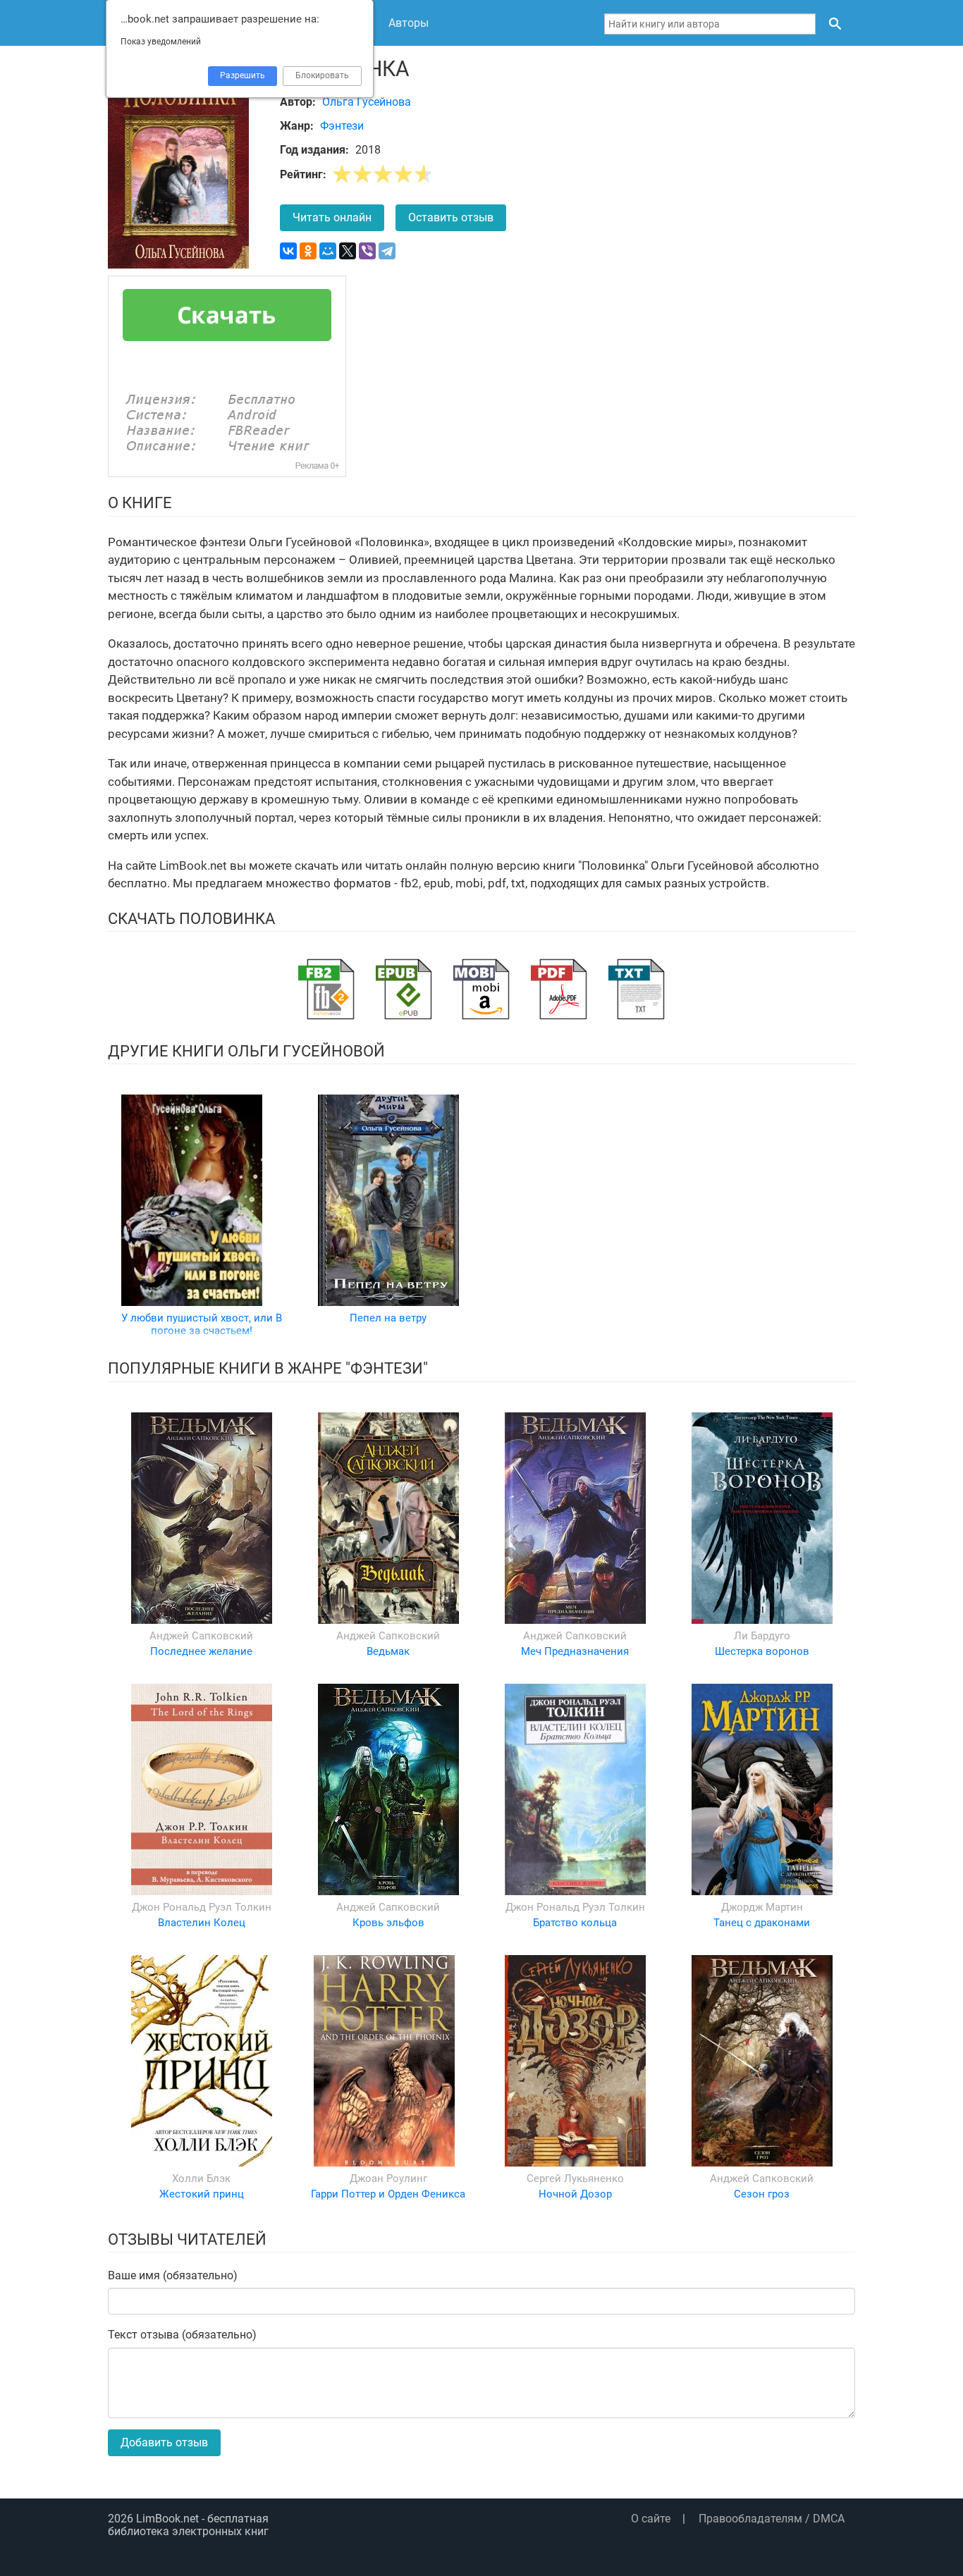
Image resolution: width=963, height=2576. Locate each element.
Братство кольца (575, 1923)
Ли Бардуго (762, 1636)
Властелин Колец (202, 1923)
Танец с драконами (762, 1923)
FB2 (326, 989)
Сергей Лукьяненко (575, 2178)
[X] (348, 251)
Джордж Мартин (762, 1907)
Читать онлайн (332, 217)
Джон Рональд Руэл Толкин (202, 1907)
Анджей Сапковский (201, 1636)
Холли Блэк (201, 2178)
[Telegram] (387, 251)
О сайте (651, 2519)
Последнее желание (201, 1651)
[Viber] (367, 251)
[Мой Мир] (328, 251)
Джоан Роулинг (388, 2178)
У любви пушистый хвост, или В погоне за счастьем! (202, 1324)
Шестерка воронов (762, 1651)
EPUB (404, 989)
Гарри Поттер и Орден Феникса (388, 2194)
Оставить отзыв (451, 217)
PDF (559, 989)
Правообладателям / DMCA (772, 2519)
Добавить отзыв (164, 2442)
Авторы (409, 23)
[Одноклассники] (308, 251)
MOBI (481, 989)
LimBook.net (167, 2519)
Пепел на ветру (388, 1318)
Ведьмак (388, 1651)
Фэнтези (342, 126)
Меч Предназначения (575, 1651)
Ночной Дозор (575, 2194)
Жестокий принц (202, 2194)
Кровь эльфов (388, 1923)
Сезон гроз (762, 2194)
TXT (637, 989)
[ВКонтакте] (288, 251)
